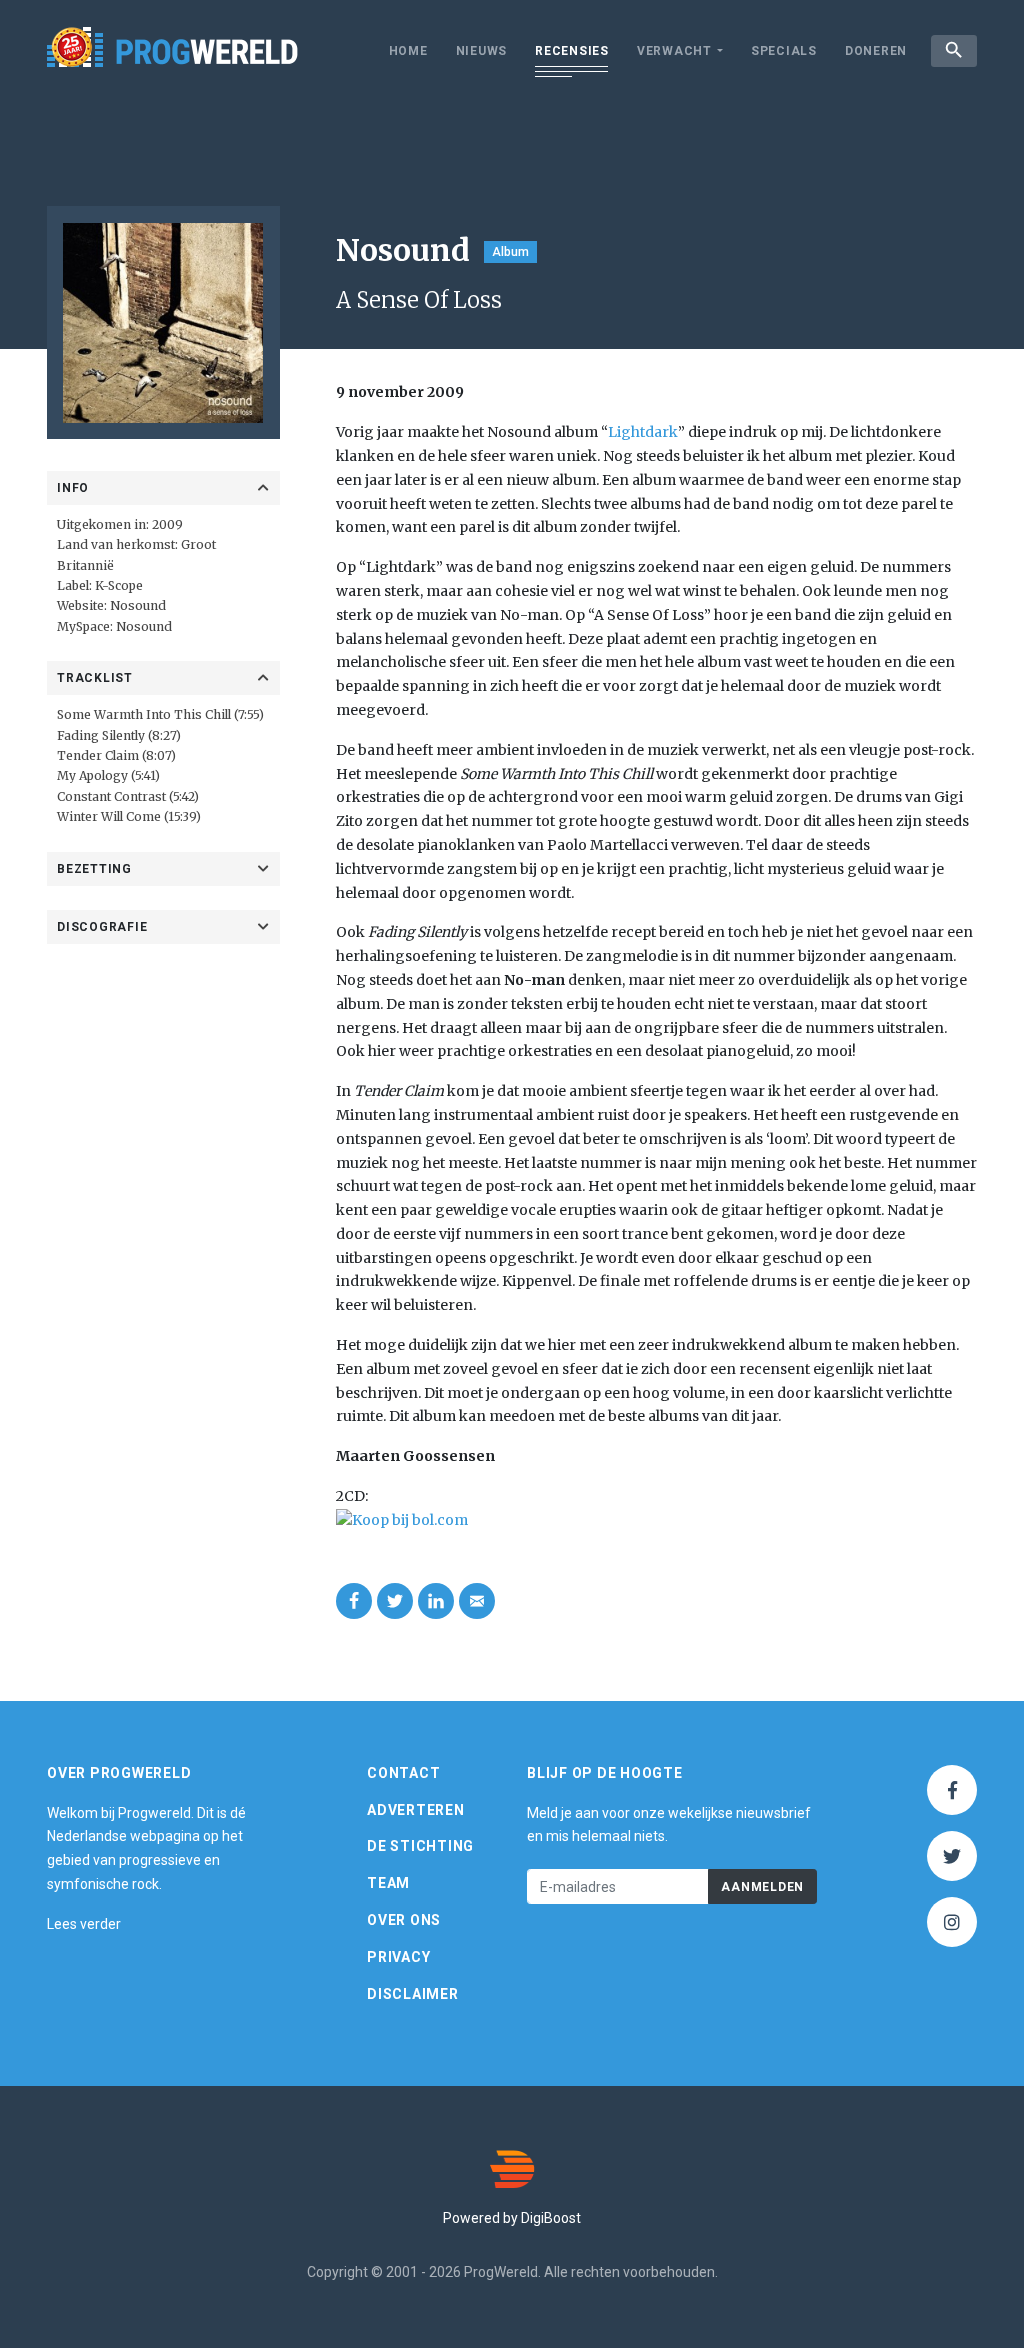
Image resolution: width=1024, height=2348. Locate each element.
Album (510, 252)
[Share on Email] (477, 1601)
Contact (403, 1773)
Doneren (876, 51)
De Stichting (420, 1846)
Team (388, 1883)
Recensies (572, 51)
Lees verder (84, 1924)
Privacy (398, 1957)
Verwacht (674, 51)
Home (408, 51)
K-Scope (119, 585)
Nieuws (482, 51)
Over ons (404, 1920)
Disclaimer (413, 1994)
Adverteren (416, 1810)
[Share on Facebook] (354, 1601)
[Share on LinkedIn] (436, 1601)
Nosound (138, 605)
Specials (784, 51)
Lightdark (643, 432)
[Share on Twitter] (395, 1601)
